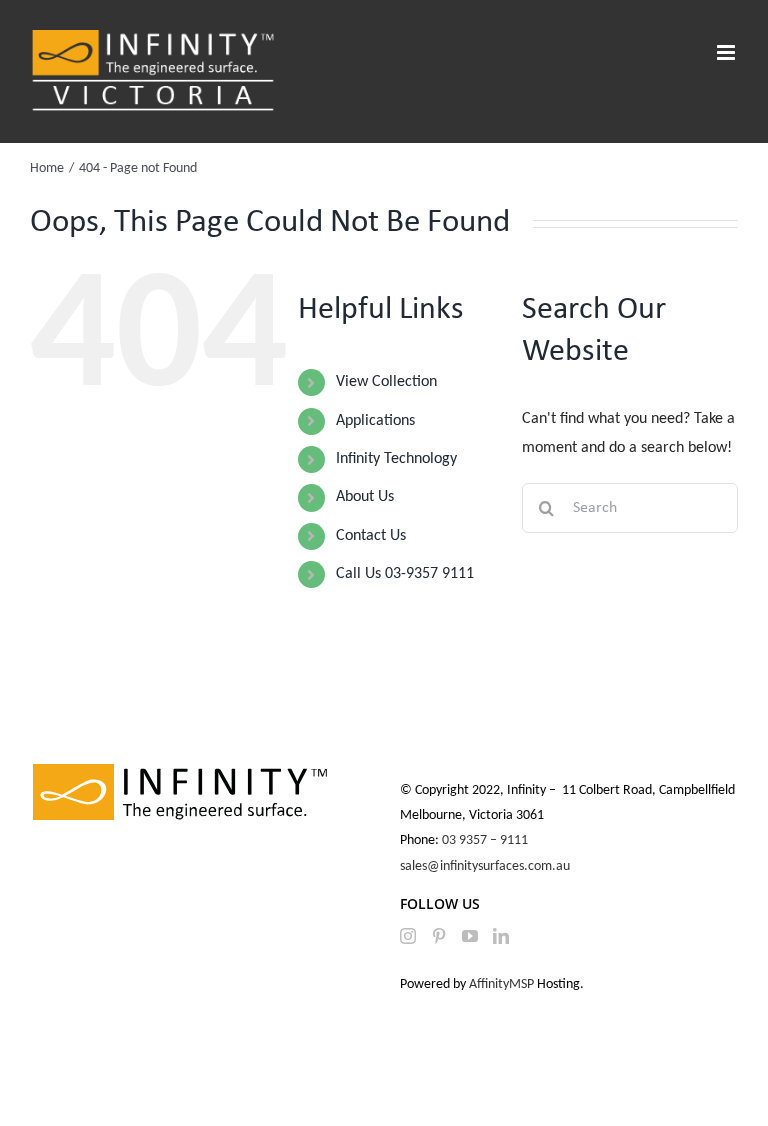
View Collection (386, 382)
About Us (365, 497)
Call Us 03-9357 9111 (405, 574)
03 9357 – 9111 (486, 840)
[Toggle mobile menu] (727, 52)
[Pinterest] (439, 936)
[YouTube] (470, 936)
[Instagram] (408, 936)
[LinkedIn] (501, 936)
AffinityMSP (501, 984)
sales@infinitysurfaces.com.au (485, 866)
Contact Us (371, 536)
